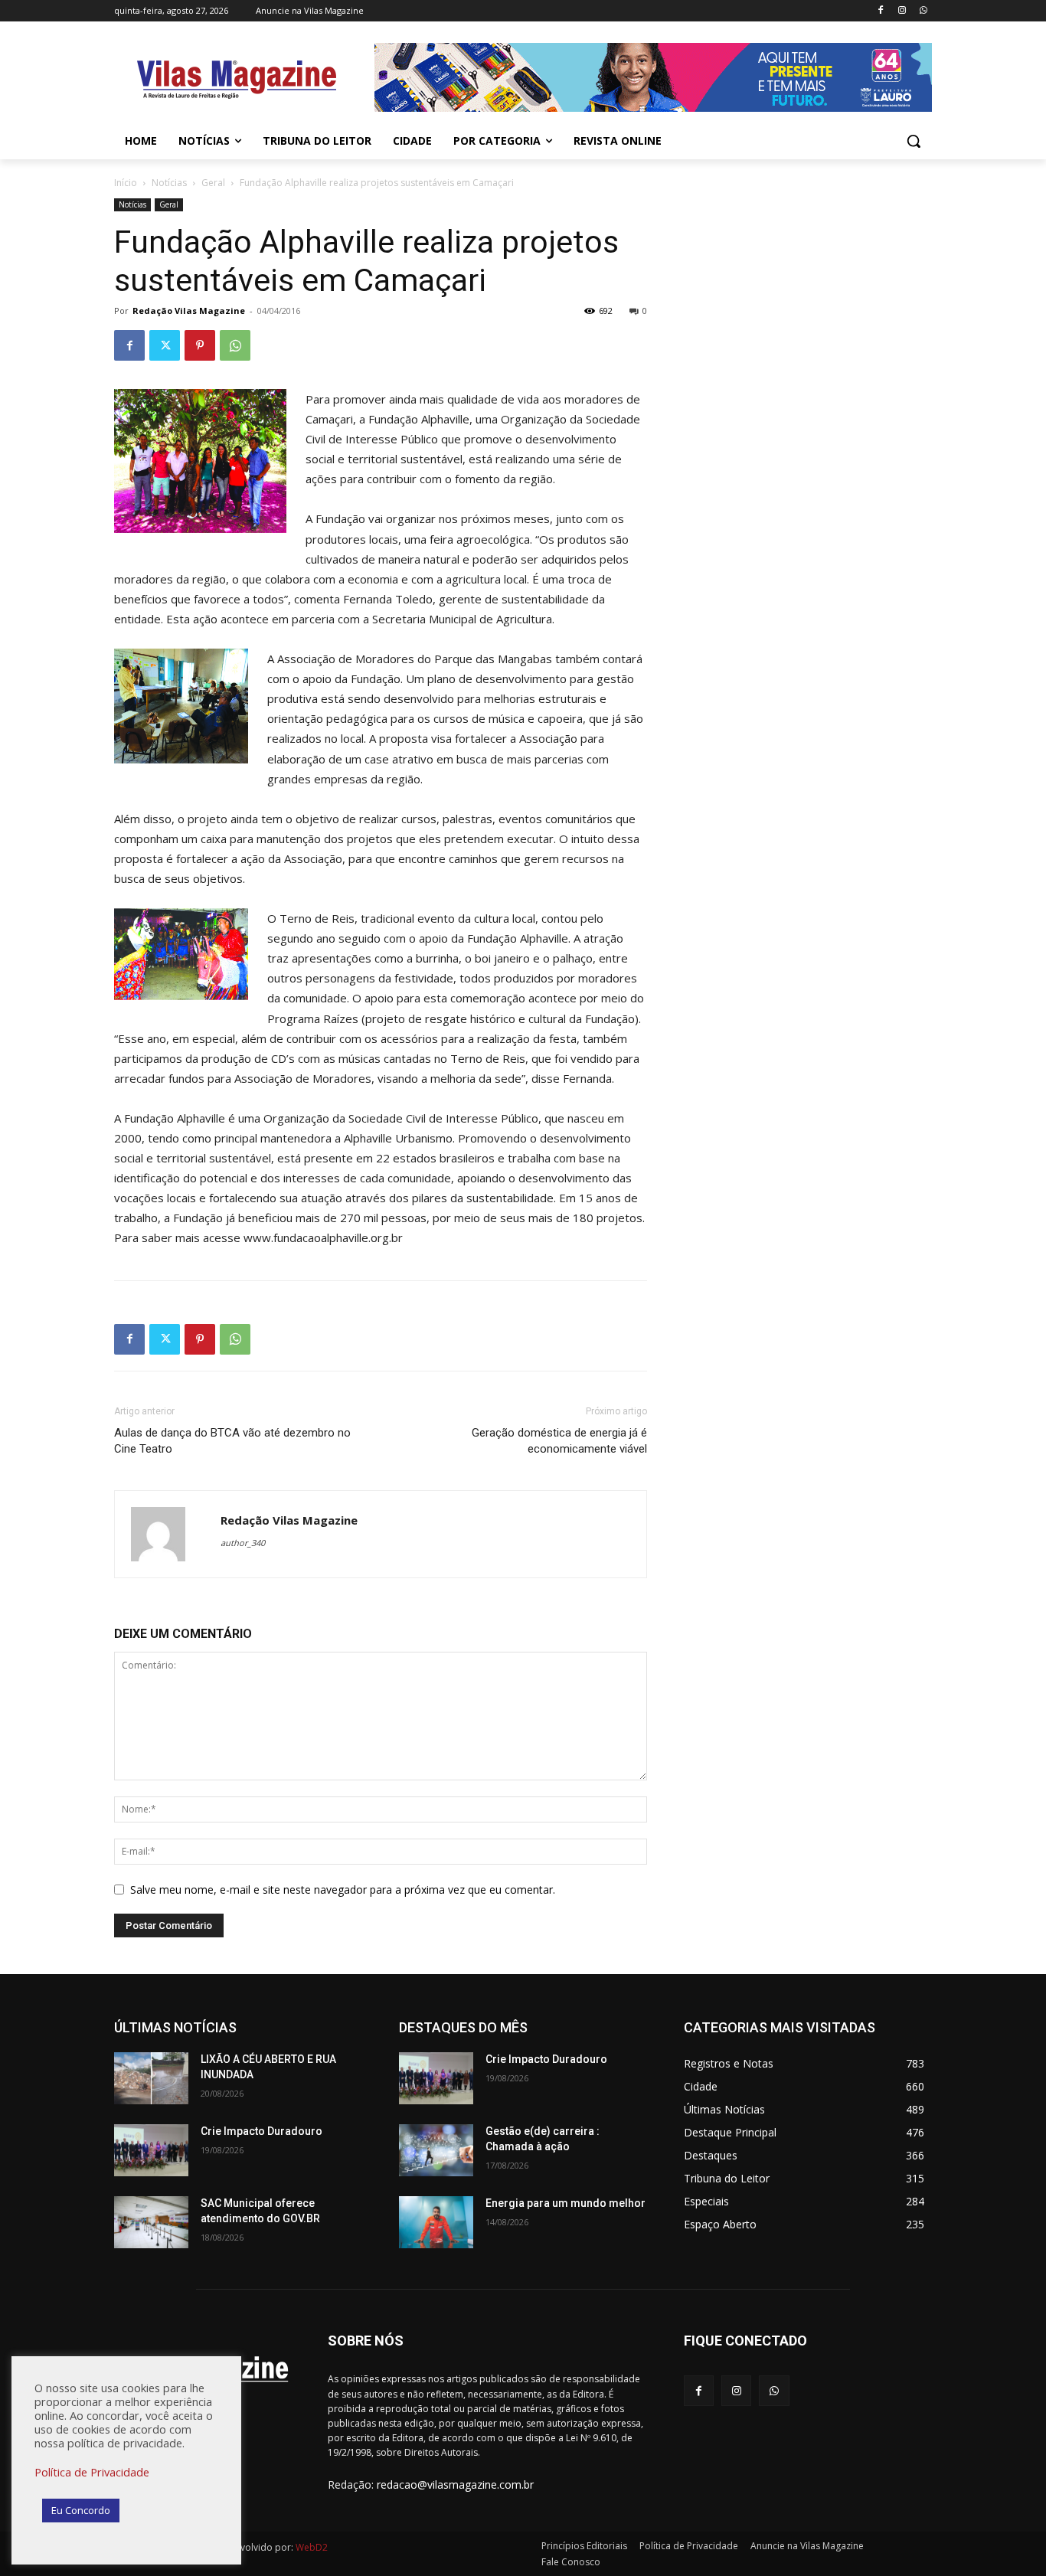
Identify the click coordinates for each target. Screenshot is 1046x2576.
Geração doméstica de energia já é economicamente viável (559, 1441)
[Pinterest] (200, 345)
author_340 (243, 1543)
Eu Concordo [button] (81, 2510)
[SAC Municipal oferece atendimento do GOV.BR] (151, 2222)
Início (126, 183)
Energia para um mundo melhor (565, 2203)
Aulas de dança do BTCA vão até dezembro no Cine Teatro (232, 1441)
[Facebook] (881, 11)
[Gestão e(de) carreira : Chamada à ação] (436, 2150)
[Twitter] (165, 345)
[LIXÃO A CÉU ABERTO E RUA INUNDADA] (151, 2078)
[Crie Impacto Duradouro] (151, 2150)
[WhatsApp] (923, 11)
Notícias (169, 183)
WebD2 (311, 2547)
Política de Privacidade (92, 2472)
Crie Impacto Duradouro (261, 2131)
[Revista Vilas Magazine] (237, 80)
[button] (914, 141)
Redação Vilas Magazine (189, 311)
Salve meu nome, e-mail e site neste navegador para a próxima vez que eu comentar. (343, 1890)
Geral (213, 183)
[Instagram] (902, 11)
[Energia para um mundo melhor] (436, 2222)
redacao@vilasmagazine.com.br (455, 2484)
